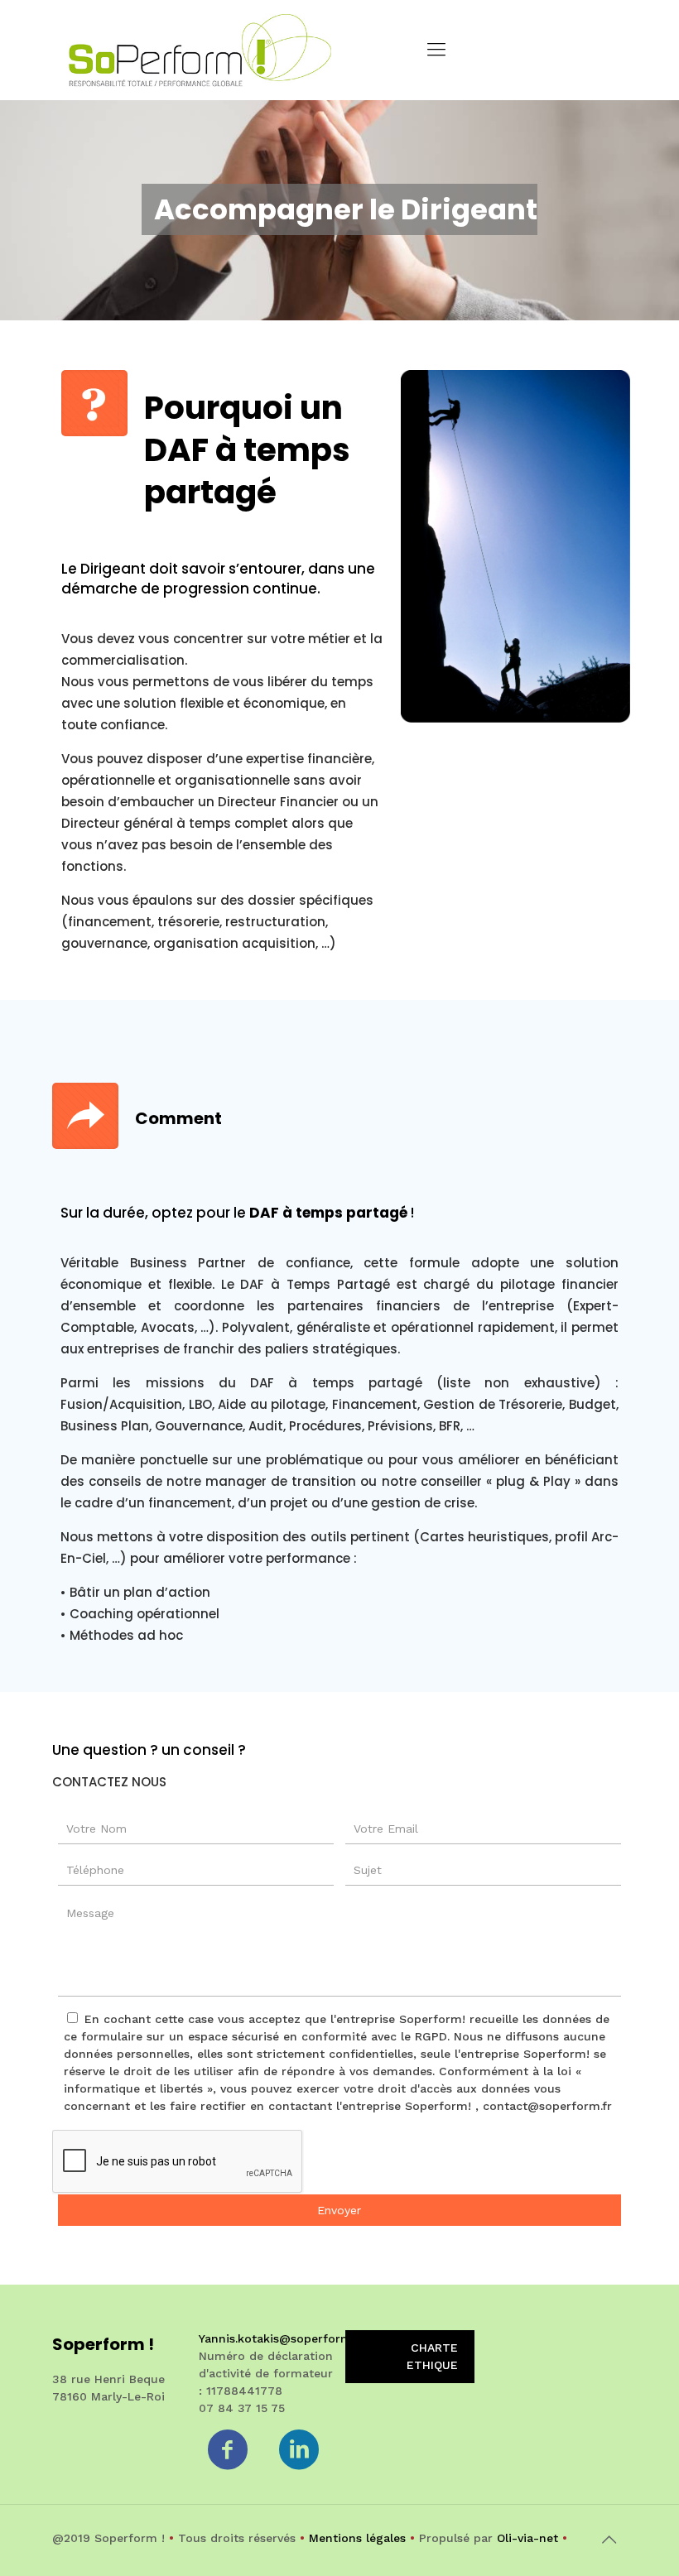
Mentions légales (357, 2538)
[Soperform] (200, 50)
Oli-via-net (527, 2538)
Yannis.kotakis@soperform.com (289, 2338)
